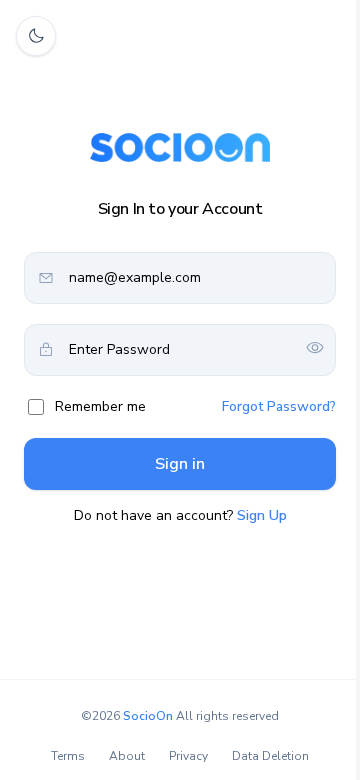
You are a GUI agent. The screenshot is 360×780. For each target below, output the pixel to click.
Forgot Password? (279, 406)
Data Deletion (270, 756)
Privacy (188, 756)
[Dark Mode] (36, 36)
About (127, 756)
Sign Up (262, 515)
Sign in (180, 464)
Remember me (100, 406)
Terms (68, 756)
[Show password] (315, 349)
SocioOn (148, 716)
